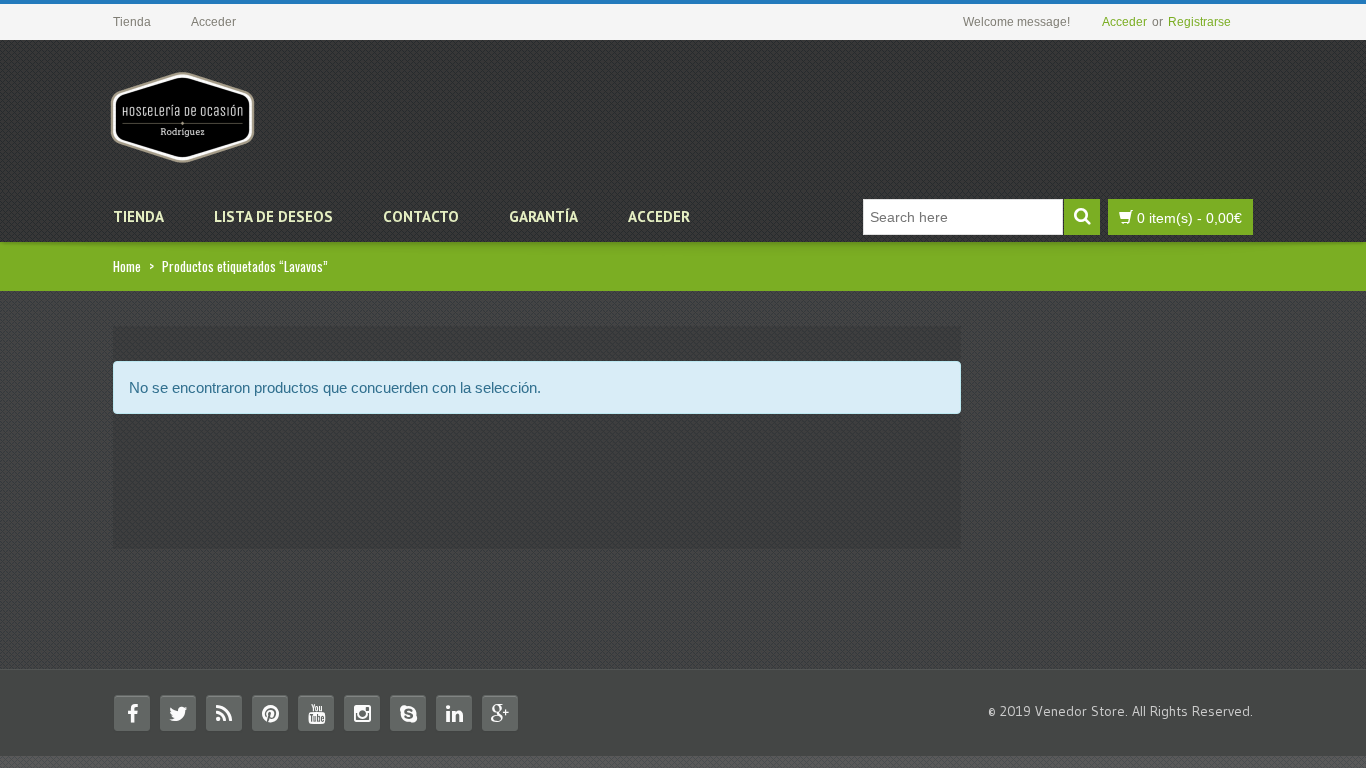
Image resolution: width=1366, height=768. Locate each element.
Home (127, 266)
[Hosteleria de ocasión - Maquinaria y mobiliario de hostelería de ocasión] (183, 109)
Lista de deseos (273, 216)
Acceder (1124, 22)
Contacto (421, 216)
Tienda (138, 216)
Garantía (543, 216)
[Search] (1082, 217)
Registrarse (1199, 22)
